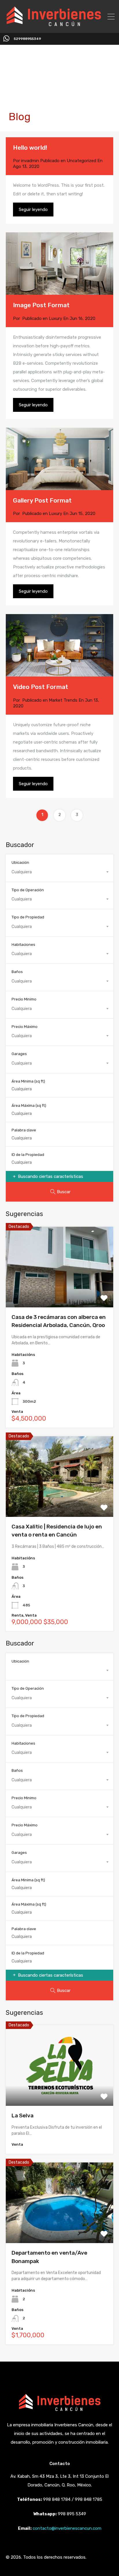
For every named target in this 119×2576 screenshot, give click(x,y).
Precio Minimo (24, 999)
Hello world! (30, 148)
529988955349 (27, 39)
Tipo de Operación (28, 890)
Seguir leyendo (33, 210)
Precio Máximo (25, 1027)
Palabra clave (24, 1130)
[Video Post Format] (59, 674)
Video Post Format (41, 687)
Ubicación (20, 862)
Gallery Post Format (42, 500)
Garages (19, 1054)
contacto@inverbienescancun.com (67, 2528)
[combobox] (59, 872)
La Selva (23, 2116)
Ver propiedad (60, 1291)
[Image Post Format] (59, 264)
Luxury (55, 318)
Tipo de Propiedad (28, 917)
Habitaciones (23, 945)
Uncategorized (81, 161)
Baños (17, 972)
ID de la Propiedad (28, 1155)
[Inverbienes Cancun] (54, 25)
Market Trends (63, 700)
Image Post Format (41, 305)
